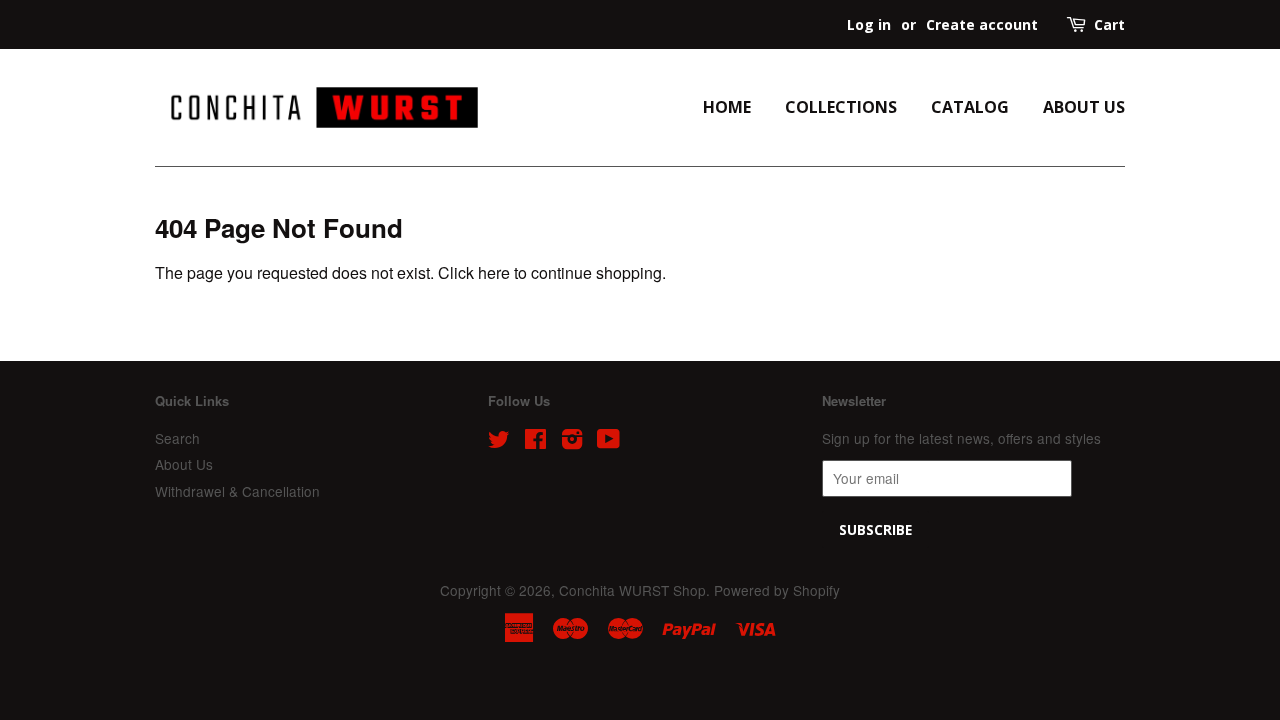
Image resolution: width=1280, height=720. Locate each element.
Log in (869, 24)
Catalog (970, 107)
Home (727, 107)
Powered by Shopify (777, 590)
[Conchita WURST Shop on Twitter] (499, 442)
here (494, 272)
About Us (1084, 107)
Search (177, 438)
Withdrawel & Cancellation (237, 491)
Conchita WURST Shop (632, 590)
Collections (841, 107)
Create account (982, 24)
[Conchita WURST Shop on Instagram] (572, 442)
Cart (1109, 24)
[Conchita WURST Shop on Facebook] (535, 442)
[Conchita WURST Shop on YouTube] (608, 442)
